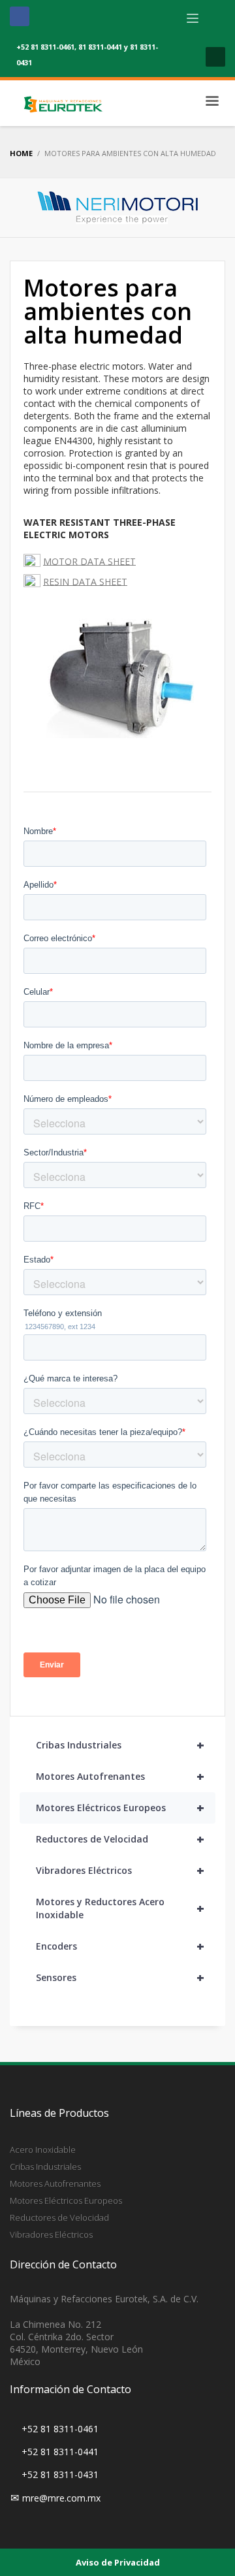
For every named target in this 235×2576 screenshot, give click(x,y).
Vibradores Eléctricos (120, 1870)
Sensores (120, 1977)
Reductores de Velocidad (120, 1839)
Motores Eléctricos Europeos (120, 1808)
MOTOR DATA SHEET (89, 561)
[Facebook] (20, 16)
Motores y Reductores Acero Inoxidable (120, 1908)
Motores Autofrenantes (120, 1776)
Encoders (120, 1946)
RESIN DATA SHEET (85, 581)
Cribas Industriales (120, 1745)
